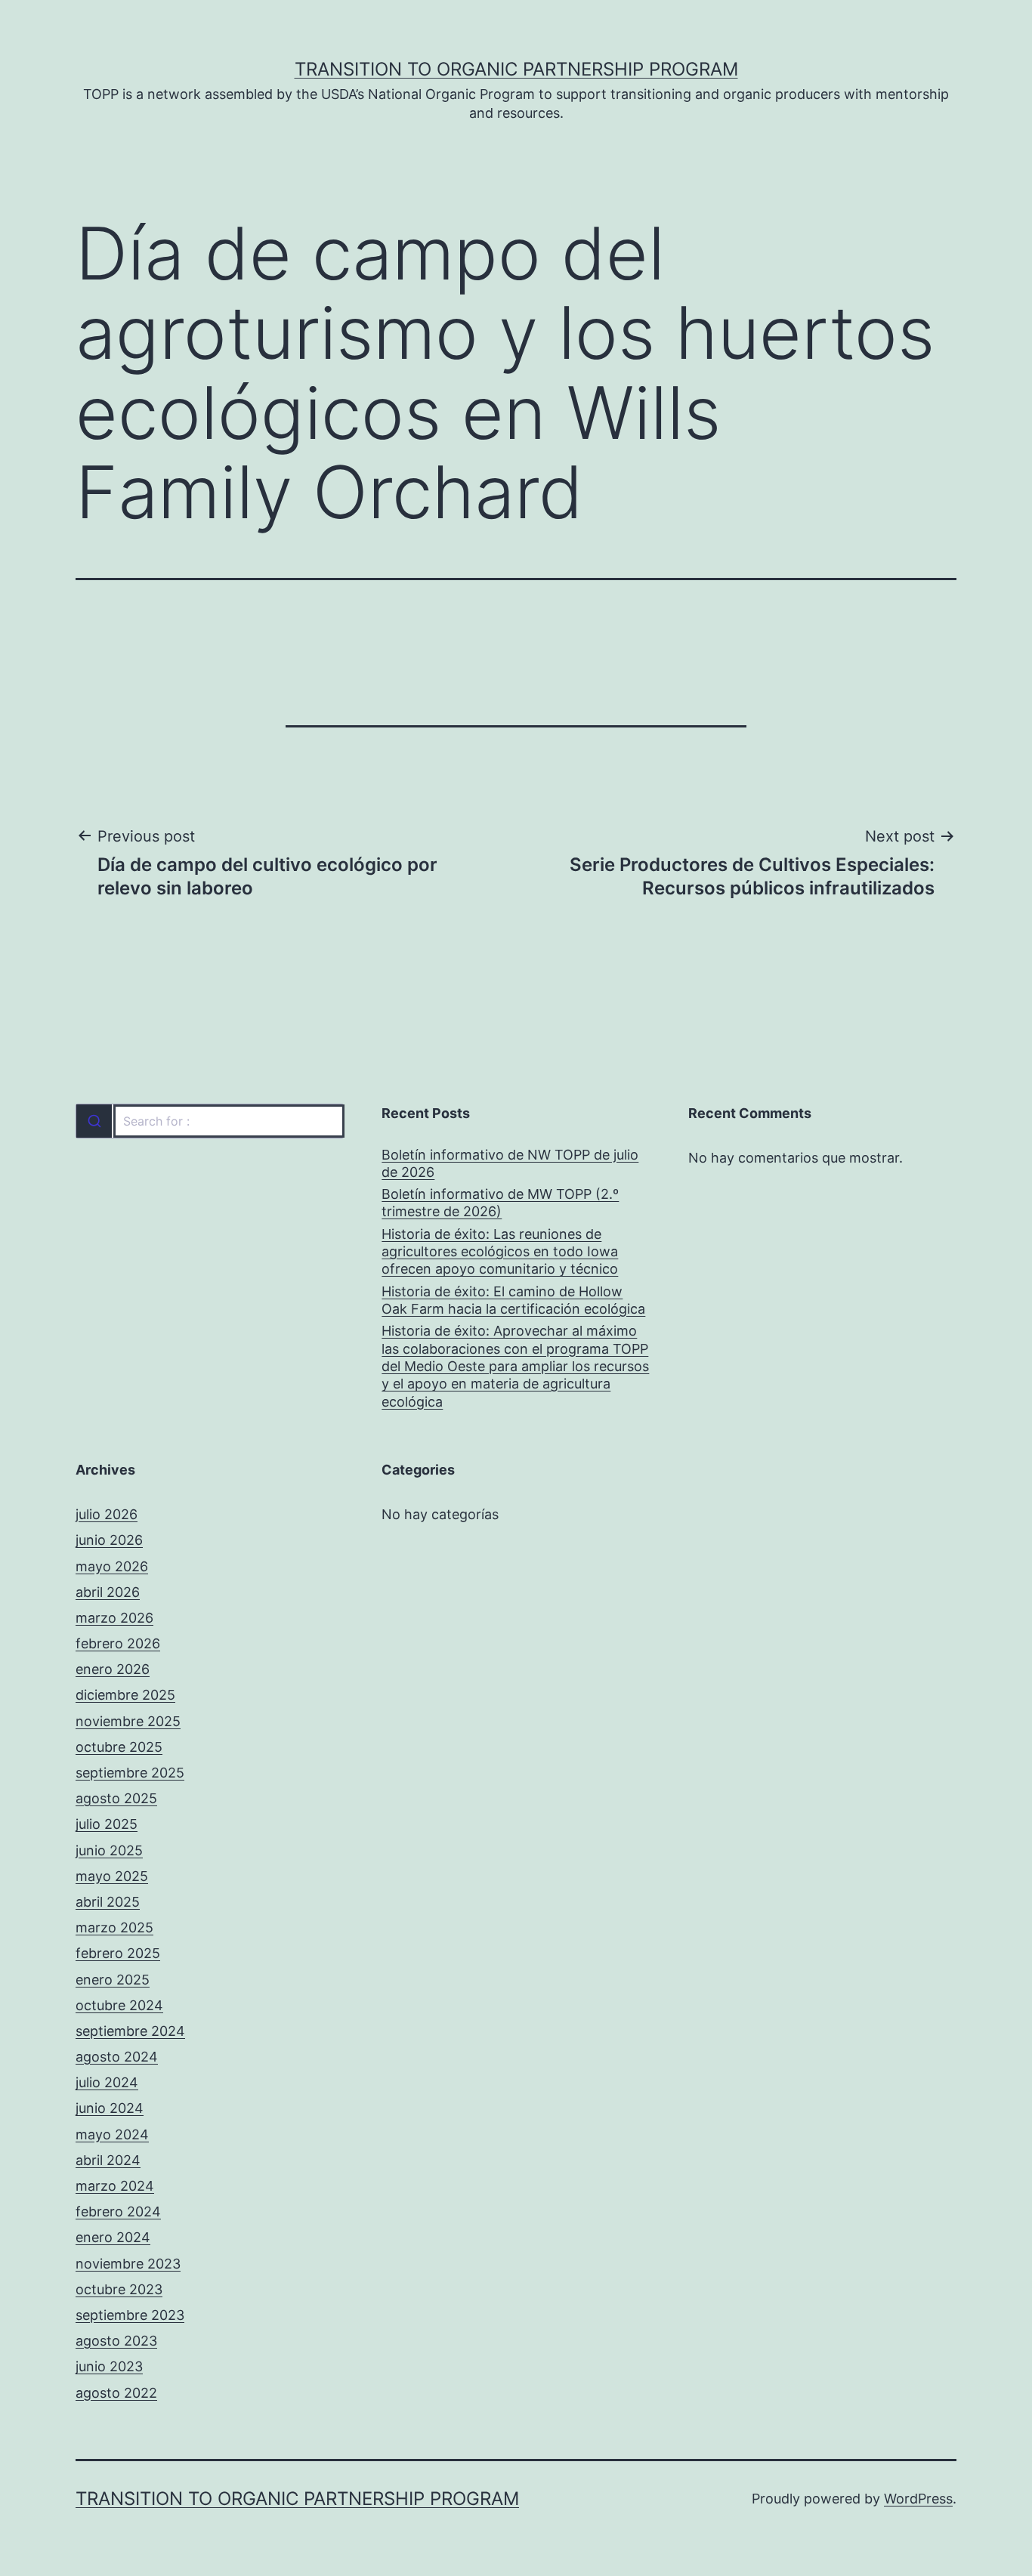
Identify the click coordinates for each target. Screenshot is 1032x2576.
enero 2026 (113, 1669)
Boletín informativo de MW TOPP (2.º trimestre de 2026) (500, 1203)
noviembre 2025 (128, 1721)
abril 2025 (108, 1902)
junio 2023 (109, 2366)
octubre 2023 (119, 2289)
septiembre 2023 (130, 2315)
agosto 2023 (116, 2341)
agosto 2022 (116, 2393)
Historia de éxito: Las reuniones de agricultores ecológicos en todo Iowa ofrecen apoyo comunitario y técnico (500, 1252)
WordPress (918, 2499)
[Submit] (94, 1121)
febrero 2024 (118, 2212)
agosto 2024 (117, 2057)
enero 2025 (113, 1980)
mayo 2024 (112, 2134)
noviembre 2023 (128, 2264)
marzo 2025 (114, 1927)
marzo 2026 (114, 1618)
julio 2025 (107, 1824)
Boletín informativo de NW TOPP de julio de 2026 (510, 1163)
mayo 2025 (112, 1876)
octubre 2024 (119, 2005)
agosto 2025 (116, 1798)
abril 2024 (108, 2160)
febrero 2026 (118, 1643)
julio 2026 (107, 1514)
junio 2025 (109, 1850)
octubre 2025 (119, 1747)
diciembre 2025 (125, 1695)
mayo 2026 (112, 1566)
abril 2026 (108, 1592)
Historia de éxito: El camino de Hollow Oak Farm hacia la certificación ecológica (513, 1300)
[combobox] (210, 1121)
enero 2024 (113, 2237)
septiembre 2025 (130, 1773)
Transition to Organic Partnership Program (516, 69)
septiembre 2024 (130, 2031)
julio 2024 (107, 2082)
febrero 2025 (118, 1953)
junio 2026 (109, 1540)
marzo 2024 (115, 2186)
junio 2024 (110, 2108)
